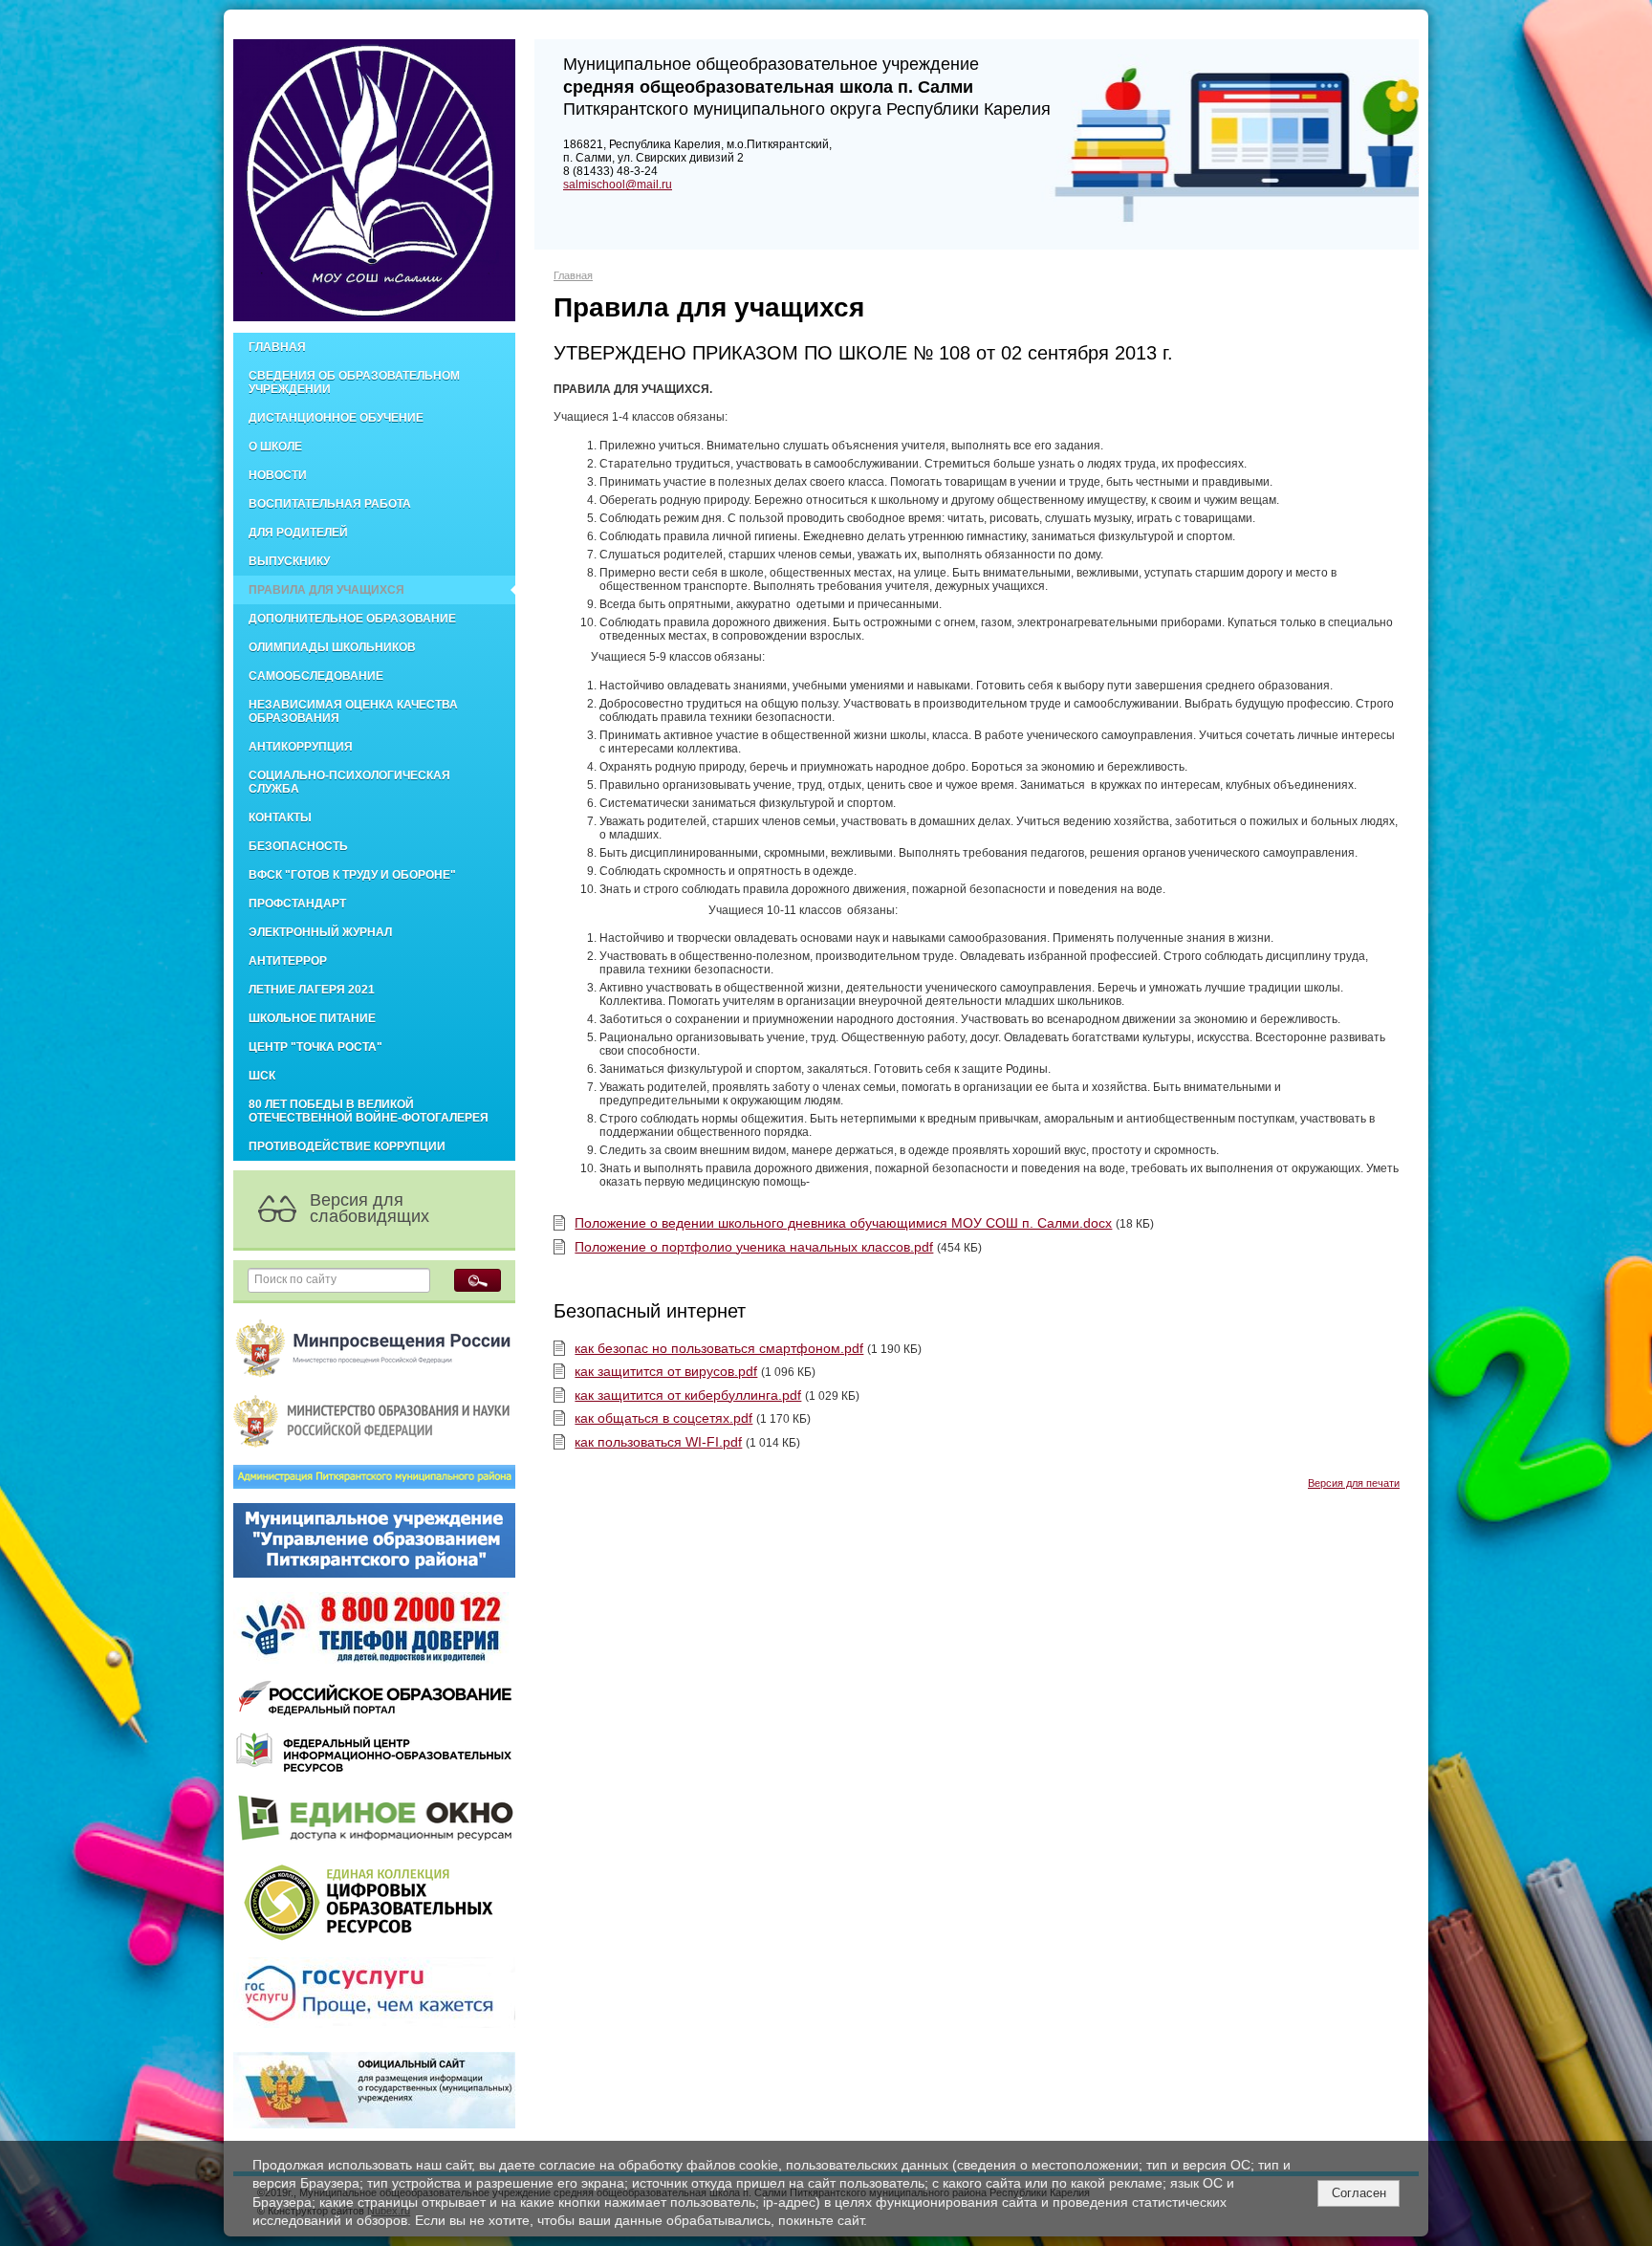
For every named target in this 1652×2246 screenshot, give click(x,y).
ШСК (262, 1076)
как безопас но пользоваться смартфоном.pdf (719, 1348)
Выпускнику (289, 561)
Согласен (1359, 2193)
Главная (277, 347)
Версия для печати (1354, 1483)
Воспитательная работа (330, 504)
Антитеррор (288, 961)
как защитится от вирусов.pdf (666, 1371)
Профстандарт (297, 904)
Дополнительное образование (352, 619)
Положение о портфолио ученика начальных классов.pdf (754, 1247)
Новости (278, 475)
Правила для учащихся (326, 590)
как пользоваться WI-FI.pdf (658, 1442)
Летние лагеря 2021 (312, 990)
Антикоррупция (301, 747)
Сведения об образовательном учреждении (354, 382)
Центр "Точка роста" (315, 1047)
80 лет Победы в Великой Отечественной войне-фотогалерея (369, 1111)
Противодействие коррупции (347, 1146)
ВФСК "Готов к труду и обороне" (352, 875)
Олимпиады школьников (332, 647)
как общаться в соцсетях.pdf (663, 1418)
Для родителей (298, 533)
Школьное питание (312, 1018)
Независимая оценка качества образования (353, 711)
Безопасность (298, 846)
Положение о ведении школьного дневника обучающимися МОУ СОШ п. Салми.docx (843, 1223)
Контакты (280, 818)
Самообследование (316, 676)
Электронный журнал (320, 932)
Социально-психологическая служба (349, 782)
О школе (275, 447)
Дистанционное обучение (336, 418)
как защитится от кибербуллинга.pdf (688, 1395)
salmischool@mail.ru (618, 185)
